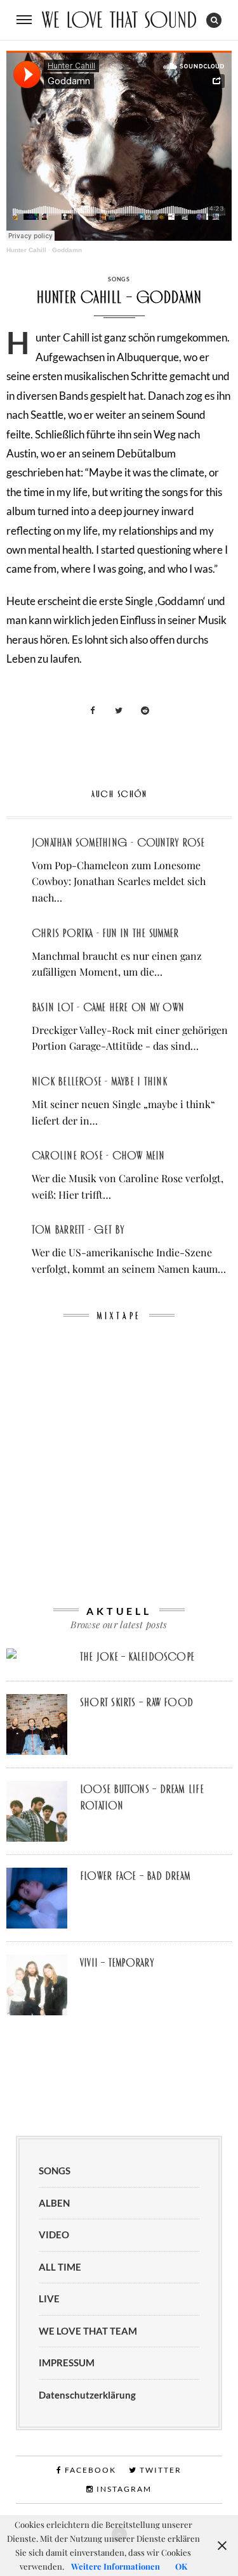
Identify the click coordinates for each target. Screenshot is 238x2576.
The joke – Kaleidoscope (137, 1657)
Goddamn (67, 250)
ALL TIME (60, 2267)
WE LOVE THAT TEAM (88, 2331)
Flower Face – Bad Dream (135, 1876)
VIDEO (54, 2235)
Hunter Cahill (26, 250)
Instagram (123, 2489)
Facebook (89, 2470)
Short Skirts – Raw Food (136, 1702)
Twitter (159, 2470)
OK (181, 2566)
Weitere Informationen (116, 2566)
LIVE (49, 2299)
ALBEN (54, 2203)
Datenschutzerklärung (87, 2395)
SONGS (119, 279)
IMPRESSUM (67, 2362)
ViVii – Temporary (117, 1963)
